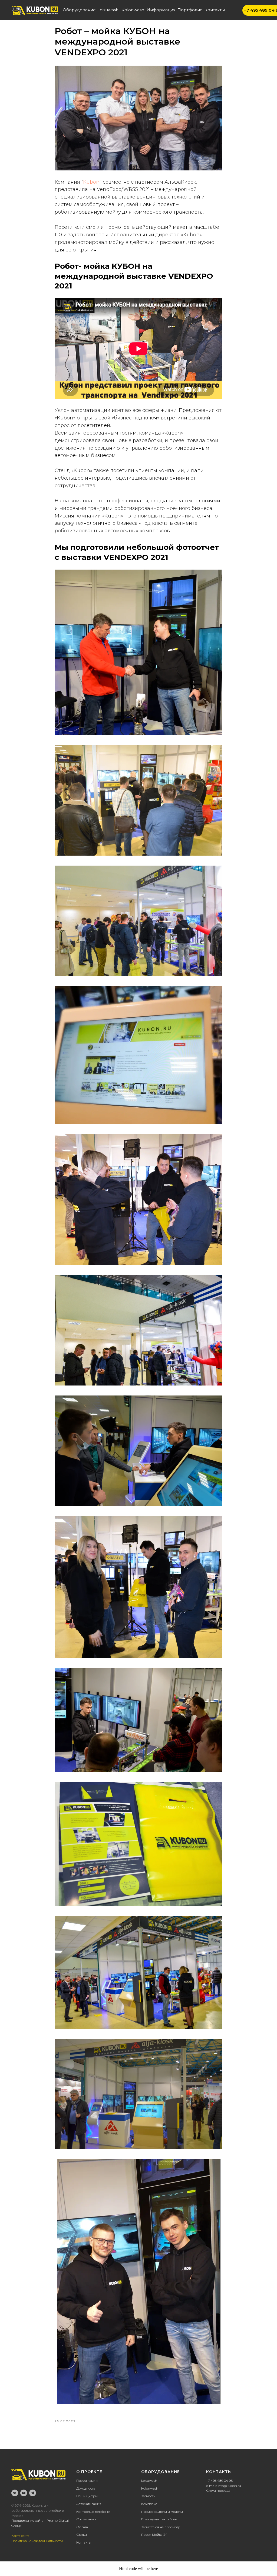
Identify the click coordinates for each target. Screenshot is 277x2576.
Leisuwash (149, 2481)
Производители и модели (162, 2512)
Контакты (84, 2542)
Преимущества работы (159, 2519)
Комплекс (149, 2504)
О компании (86, 2519)
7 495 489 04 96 (220, 2481)
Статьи (82, 2535)
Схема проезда (218, 2491)
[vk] (15, 2493)
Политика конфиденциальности (37, 2541)
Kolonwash (150, 2488)
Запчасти (148, 2496)
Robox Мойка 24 (154, 2535)
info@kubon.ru (229, 2486)
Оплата (82, 2527)
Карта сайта (20, 2536)
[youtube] (24, 2493)
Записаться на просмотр (161, 2527)
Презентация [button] (87, 2481)
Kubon (91, 182)
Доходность (86, 2488)
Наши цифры (87, 2496)
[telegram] (33, 2493)
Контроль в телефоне (93, 2512)
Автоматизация (89, 2504)
